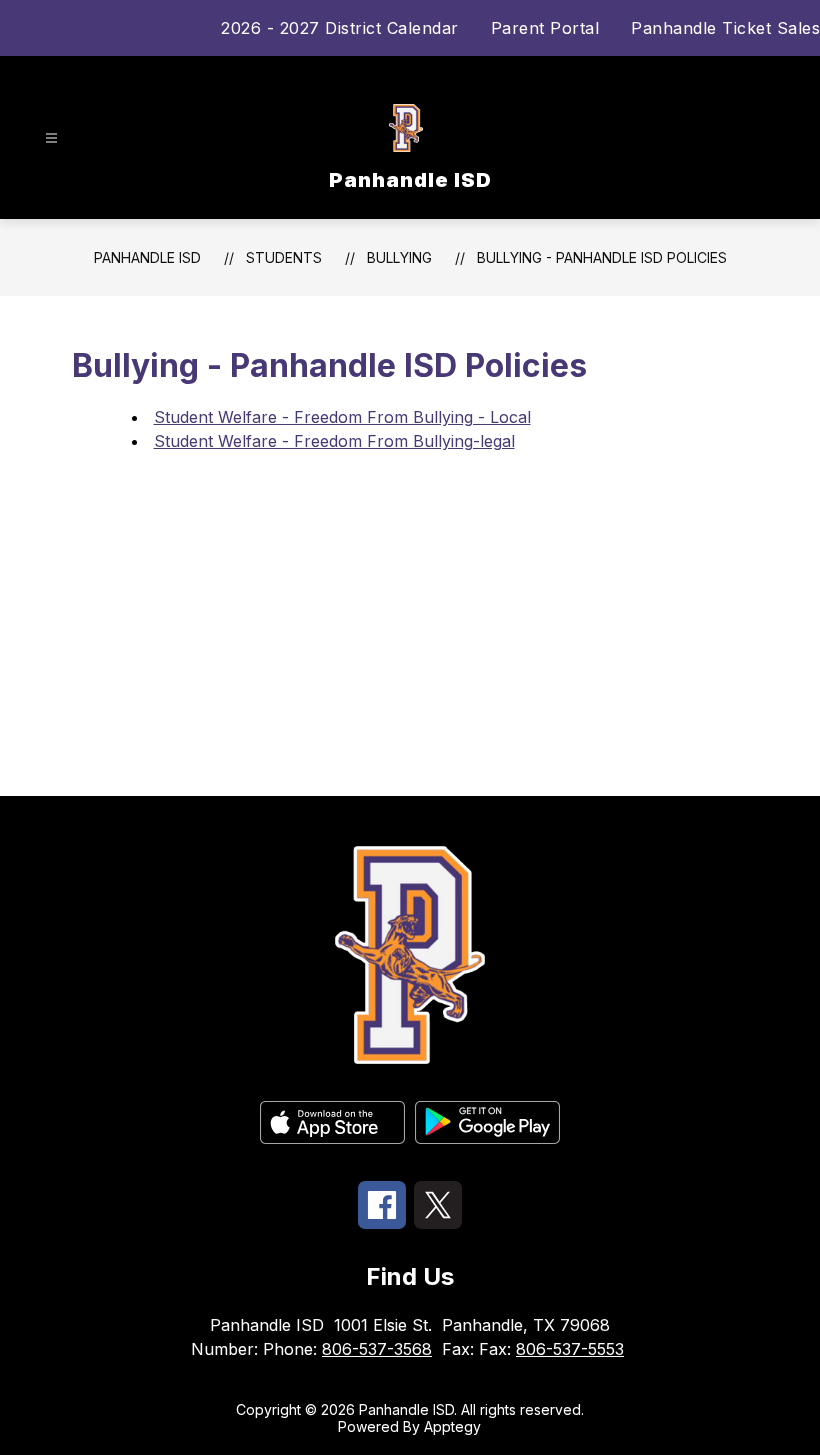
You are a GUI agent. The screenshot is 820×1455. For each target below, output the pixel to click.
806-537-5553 (570, 1349)
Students (284, 257)
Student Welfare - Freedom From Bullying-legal (334, 441)
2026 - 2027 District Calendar (340, 28)
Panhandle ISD (147, 257)
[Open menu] (51, 138)
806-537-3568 (377, 1349)
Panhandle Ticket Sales (725, 28)
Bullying (399, 257)
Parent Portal (545, 28)
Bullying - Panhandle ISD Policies (602, 257)
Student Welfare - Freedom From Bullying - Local (342, 417)
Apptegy (452, 1426)
